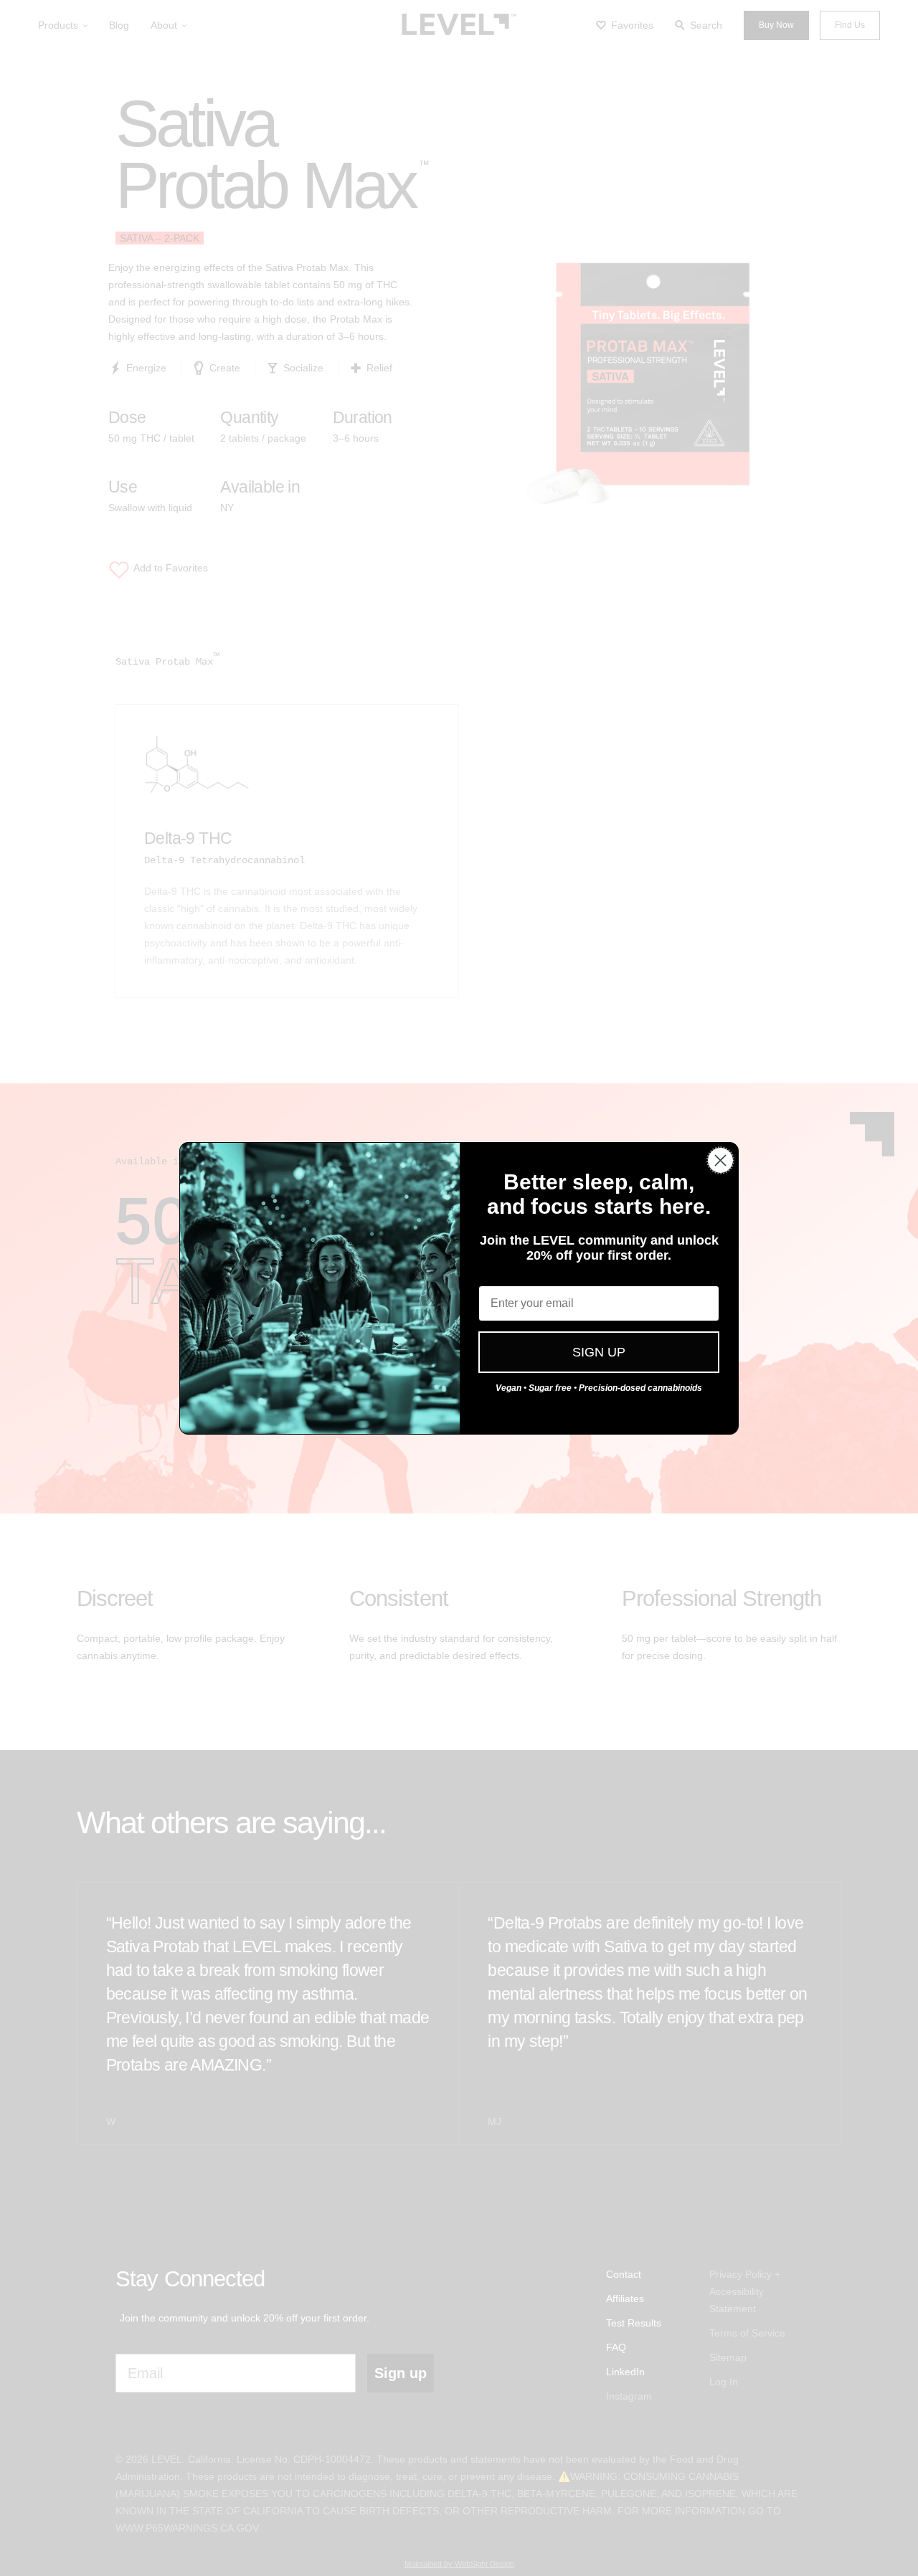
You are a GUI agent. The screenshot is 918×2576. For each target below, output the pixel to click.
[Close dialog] (720, 1160)
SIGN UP (599, 1352)
